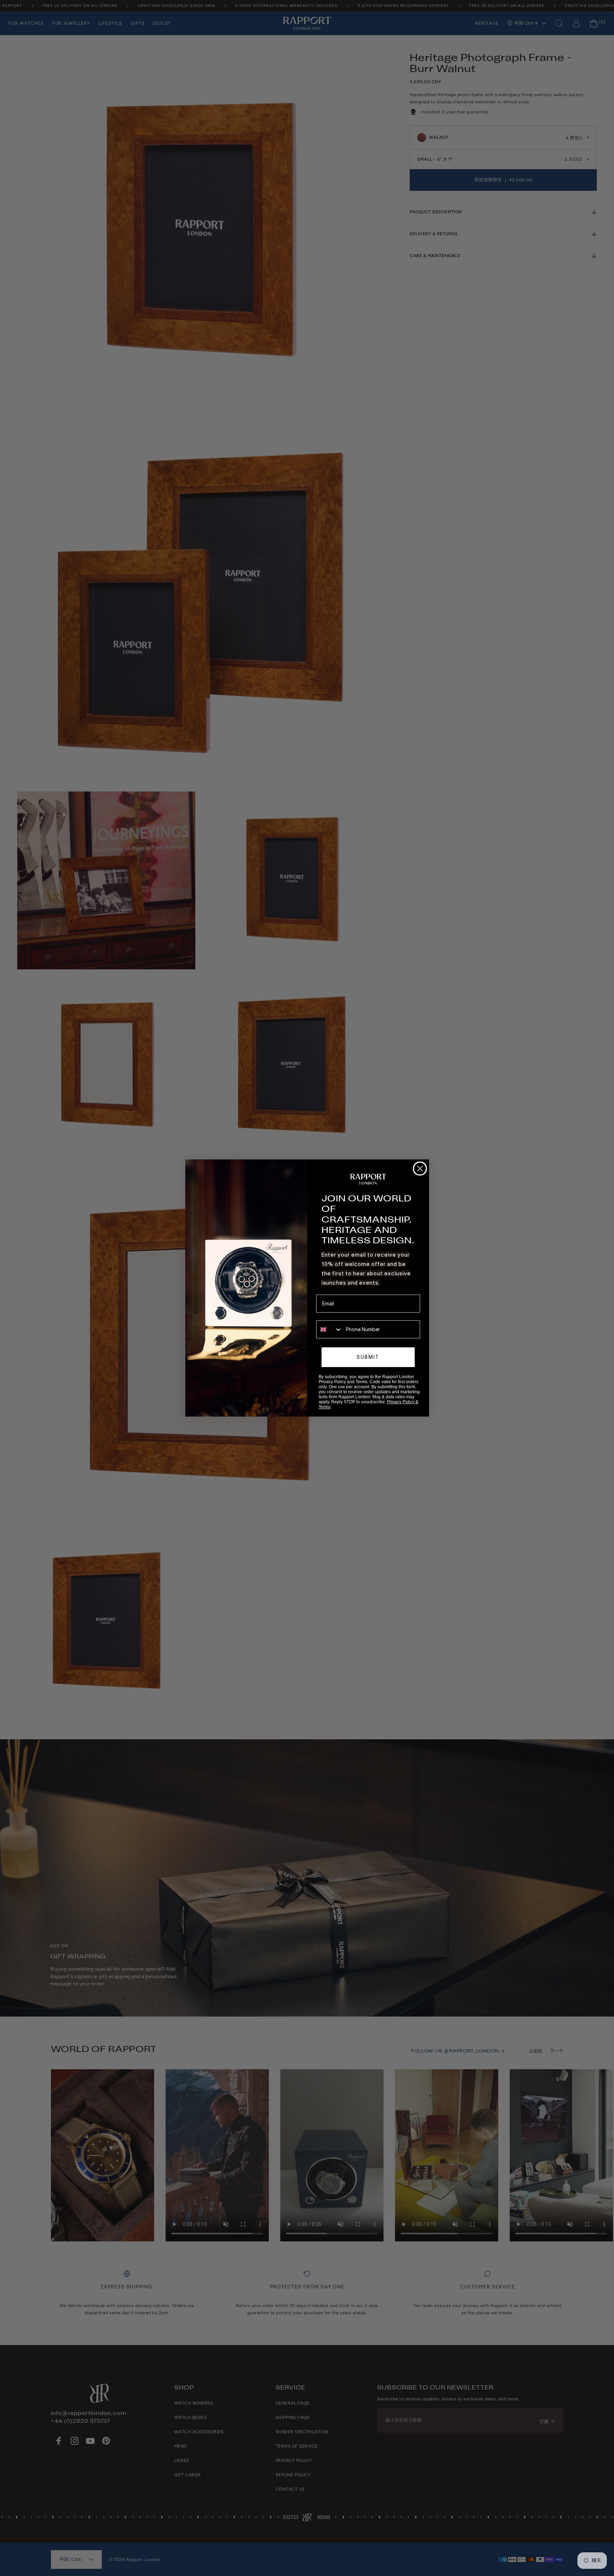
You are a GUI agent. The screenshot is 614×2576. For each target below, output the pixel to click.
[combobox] (329, 1329)
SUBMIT (368, 1357)
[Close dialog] (420, 1169)
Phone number (333, 1315)
